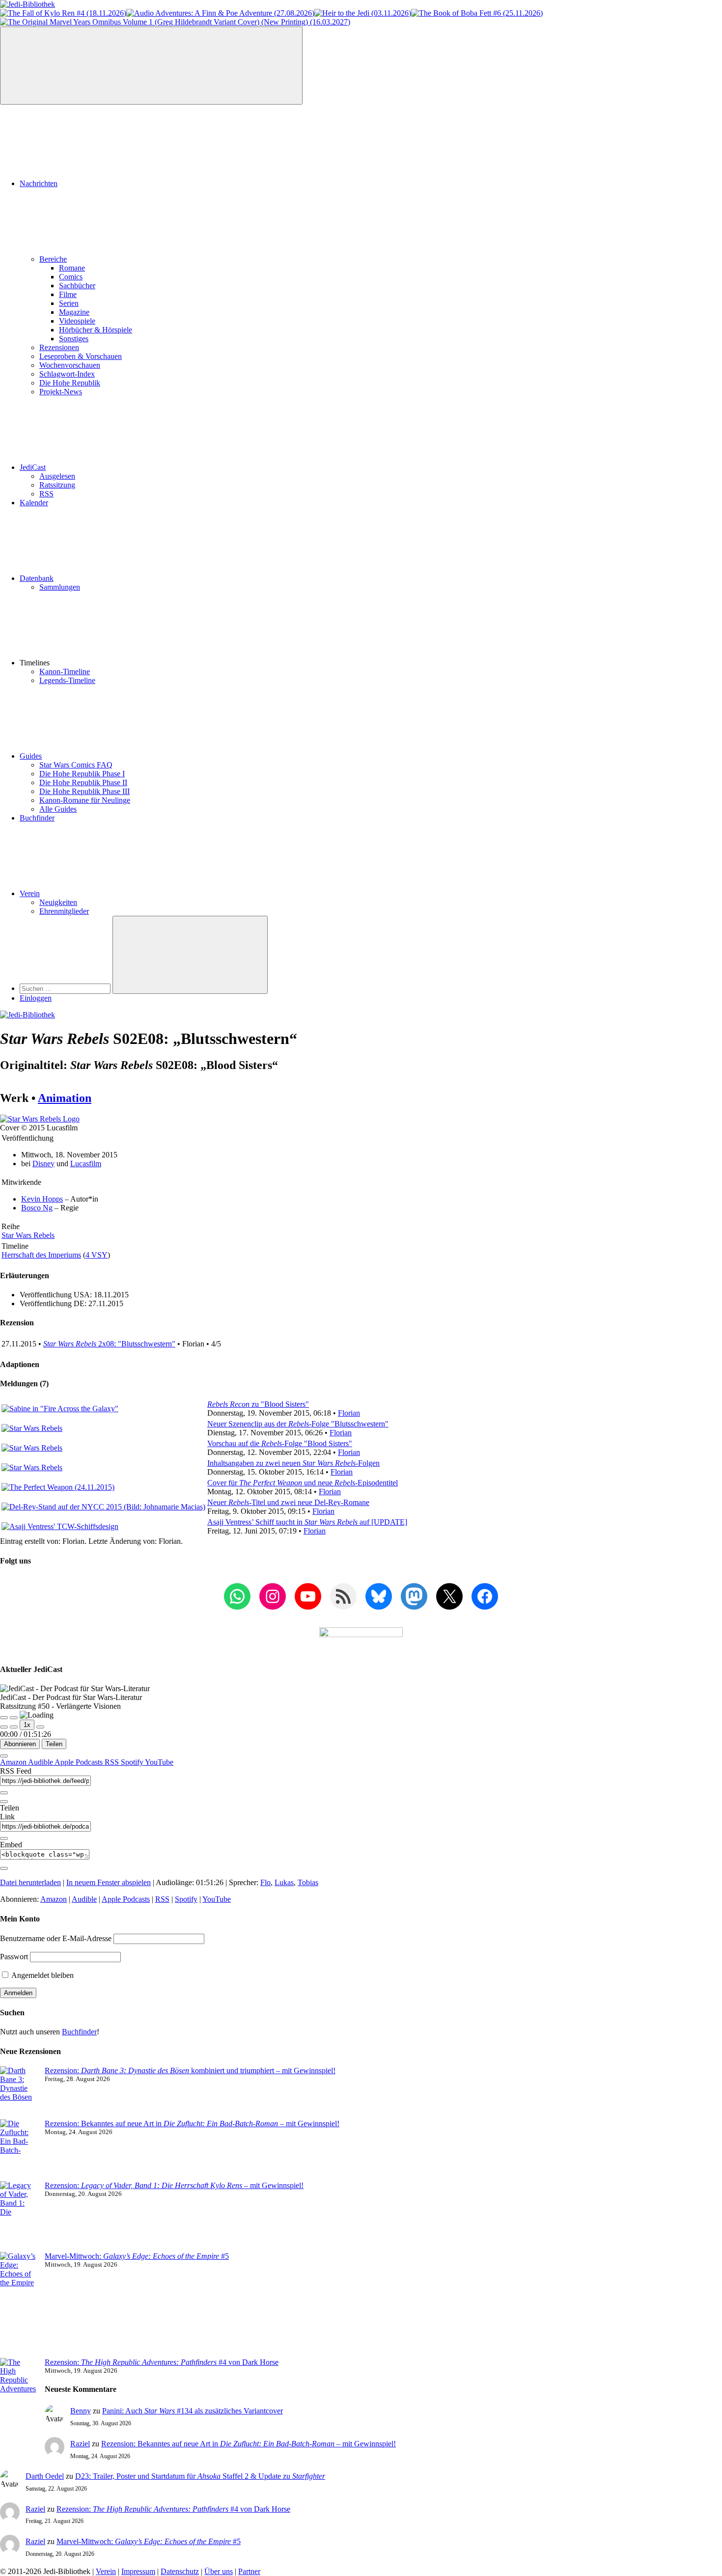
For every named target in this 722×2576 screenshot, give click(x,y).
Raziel (80, 2444)
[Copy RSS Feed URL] (4, 1793)
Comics (71, 277)
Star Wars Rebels (28, 1235)
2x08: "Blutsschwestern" (109, 1344)
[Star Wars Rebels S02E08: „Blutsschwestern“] (40, 1119)
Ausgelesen (57, 476)
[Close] (4, 1756)
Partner (249, 2571)
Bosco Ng (37, 1208)
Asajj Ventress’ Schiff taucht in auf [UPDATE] (307, 1522)
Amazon (14, 1762)
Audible (41, 1762)
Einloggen (36, 998)
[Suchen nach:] (66, 988)
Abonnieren (20, 1744)
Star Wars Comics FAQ (76, 765)
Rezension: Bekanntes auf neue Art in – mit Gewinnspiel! (192, 2124)
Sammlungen (60, 587)
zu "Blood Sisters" (258, 1404)
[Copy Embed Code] (4, 1868)
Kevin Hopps (42, 1199)
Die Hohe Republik (70, 383)
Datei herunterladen (30, 1882)
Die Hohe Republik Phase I (82, 774)
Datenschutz (180, 2571)
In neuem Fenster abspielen (109, 1882)
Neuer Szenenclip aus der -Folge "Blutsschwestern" (298, 1424)
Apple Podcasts (80, 1762)
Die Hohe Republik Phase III (84, 791)
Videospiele (77, 321)
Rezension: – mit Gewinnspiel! (174, 2185)
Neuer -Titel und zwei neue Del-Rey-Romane (288, 1502)
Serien (69, 303)
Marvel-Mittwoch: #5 (137, 2256)
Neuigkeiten (58, 902)
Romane (72, 268)
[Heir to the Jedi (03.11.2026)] (363, 13)
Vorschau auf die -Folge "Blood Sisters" (280, 1443)
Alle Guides (58, 809)
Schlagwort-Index (67, 374)
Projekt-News (61, 392)
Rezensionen (59, 347)
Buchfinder (37, 818)
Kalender (34, 503)
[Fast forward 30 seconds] (40, 1727)
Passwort (14, 1957)
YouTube (159, 1762)
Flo (265, 1882)
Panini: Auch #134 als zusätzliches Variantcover (193, 2411)
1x (27, 1725)
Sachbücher (77, 286)
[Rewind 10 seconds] (14, 1727)
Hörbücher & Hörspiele (96, 330)
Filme (68, 294)
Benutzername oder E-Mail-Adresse (56, 1938)
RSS (46, 494)
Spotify (133, 1762)
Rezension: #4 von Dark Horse (162, 2362)
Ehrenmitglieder (64, 911)
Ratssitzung (57, 485)
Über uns (219, 2571)
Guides (31, 756)
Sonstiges (74, 339)
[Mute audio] (4, 1727)
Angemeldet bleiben (42, 1975)
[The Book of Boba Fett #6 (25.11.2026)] (477, 13)
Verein (30, 893)
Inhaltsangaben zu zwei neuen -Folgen (293, 1463)
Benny (81, 2411)
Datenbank (37, 578)
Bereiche (53, 259)
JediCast (33, 467)
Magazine (74, 312)
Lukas (284, 1882)
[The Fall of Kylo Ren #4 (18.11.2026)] (63, 13)
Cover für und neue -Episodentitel (303, 1483)
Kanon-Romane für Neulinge (85, 800)
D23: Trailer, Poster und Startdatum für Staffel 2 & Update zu (200, 2476)
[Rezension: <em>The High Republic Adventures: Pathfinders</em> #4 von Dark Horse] (18, 2398)
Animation (65, 1098)
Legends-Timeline (67, 680)
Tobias (308, 1882)
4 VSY (97, 1255)
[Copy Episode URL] (4, 1838)
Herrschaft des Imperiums (41, 1255)
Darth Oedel (45, 2476)
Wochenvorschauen (70, 365)
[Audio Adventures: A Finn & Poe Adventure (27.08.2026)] (220, 13)
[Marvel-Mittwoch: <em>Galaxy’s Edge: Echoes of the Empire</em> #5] (18, 2305)
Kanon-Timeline (65, 671)
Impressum (138, 2571)
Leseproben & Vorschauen (81, 356)
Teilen (54, 1744)
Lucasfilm (86, 1164)
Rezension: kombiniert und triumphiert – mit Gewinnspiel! (190, 2070)
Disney (43, 1164)
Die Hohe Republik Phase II (83, 782)
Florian (349, 1413)
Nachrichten (39, 183)
